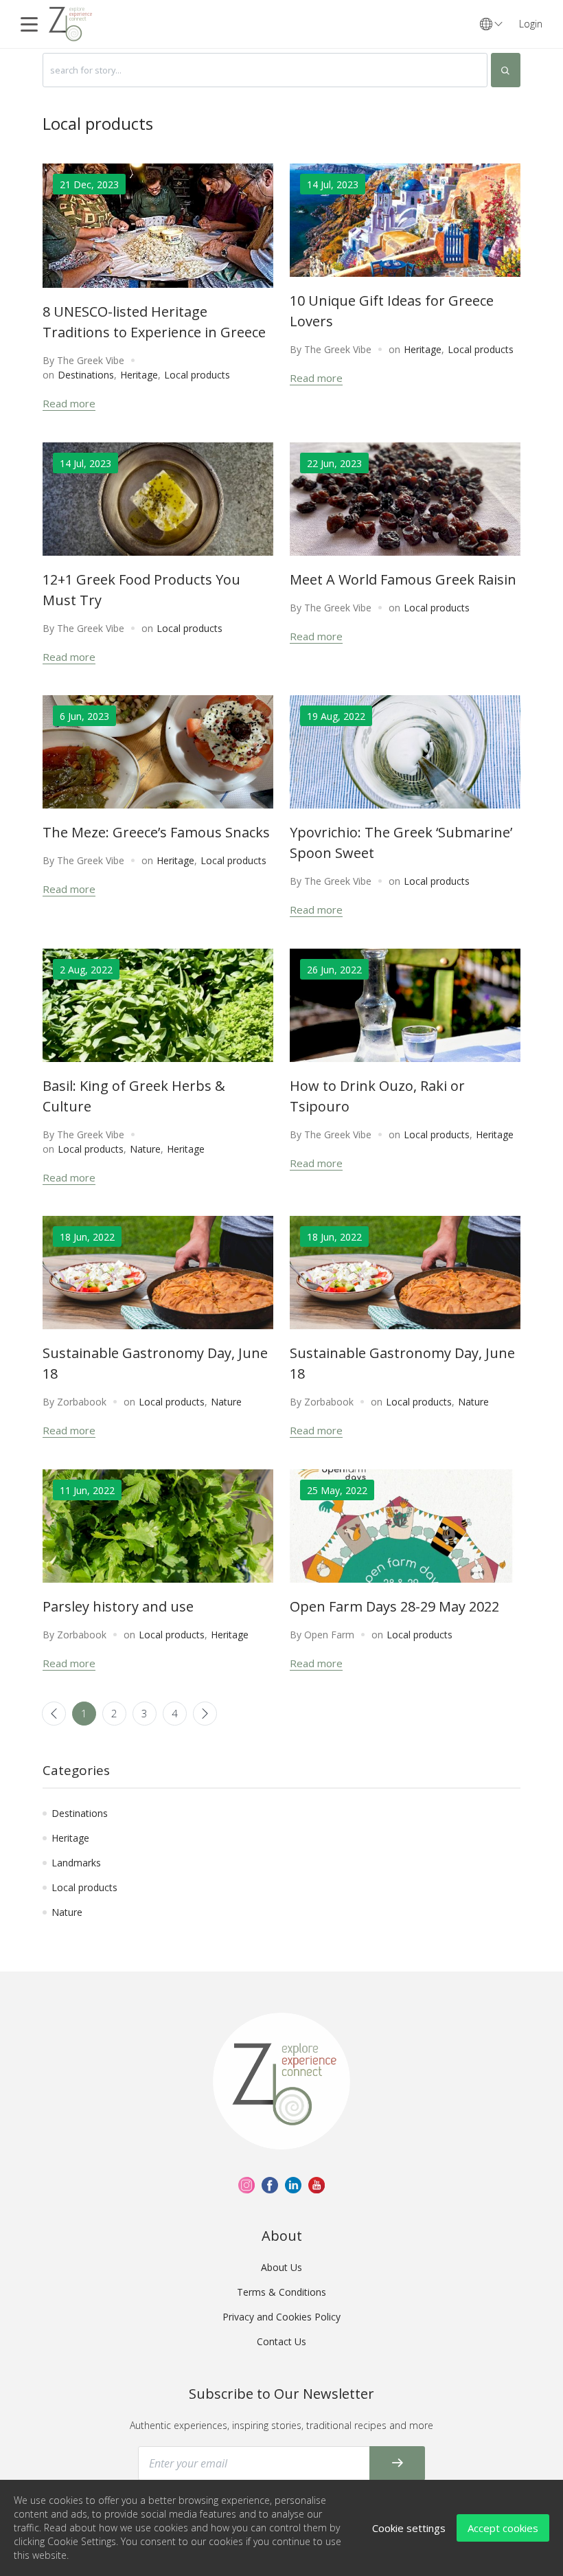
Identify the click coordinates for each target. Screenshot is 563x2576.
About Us (281, 2267)
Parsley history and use (118, 1606)
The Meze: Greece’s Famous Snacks (156, 832)
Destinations (86, 375)
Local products (197, 375)
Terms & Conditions (281, 2292)
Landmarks (76, 1863)
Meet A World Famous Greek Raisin (403, 579)
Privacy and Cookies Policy (281, 2317)
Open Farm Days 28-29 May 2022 (394, 1606)
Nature (145, 1149)
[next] (205, 1714)
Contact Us (281, 2341)
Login (531, 24)
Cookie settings (409, 2528)
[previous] (54, 1714)
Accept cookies (503, 2528)
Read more (69, 403)
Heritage (139, 375)
